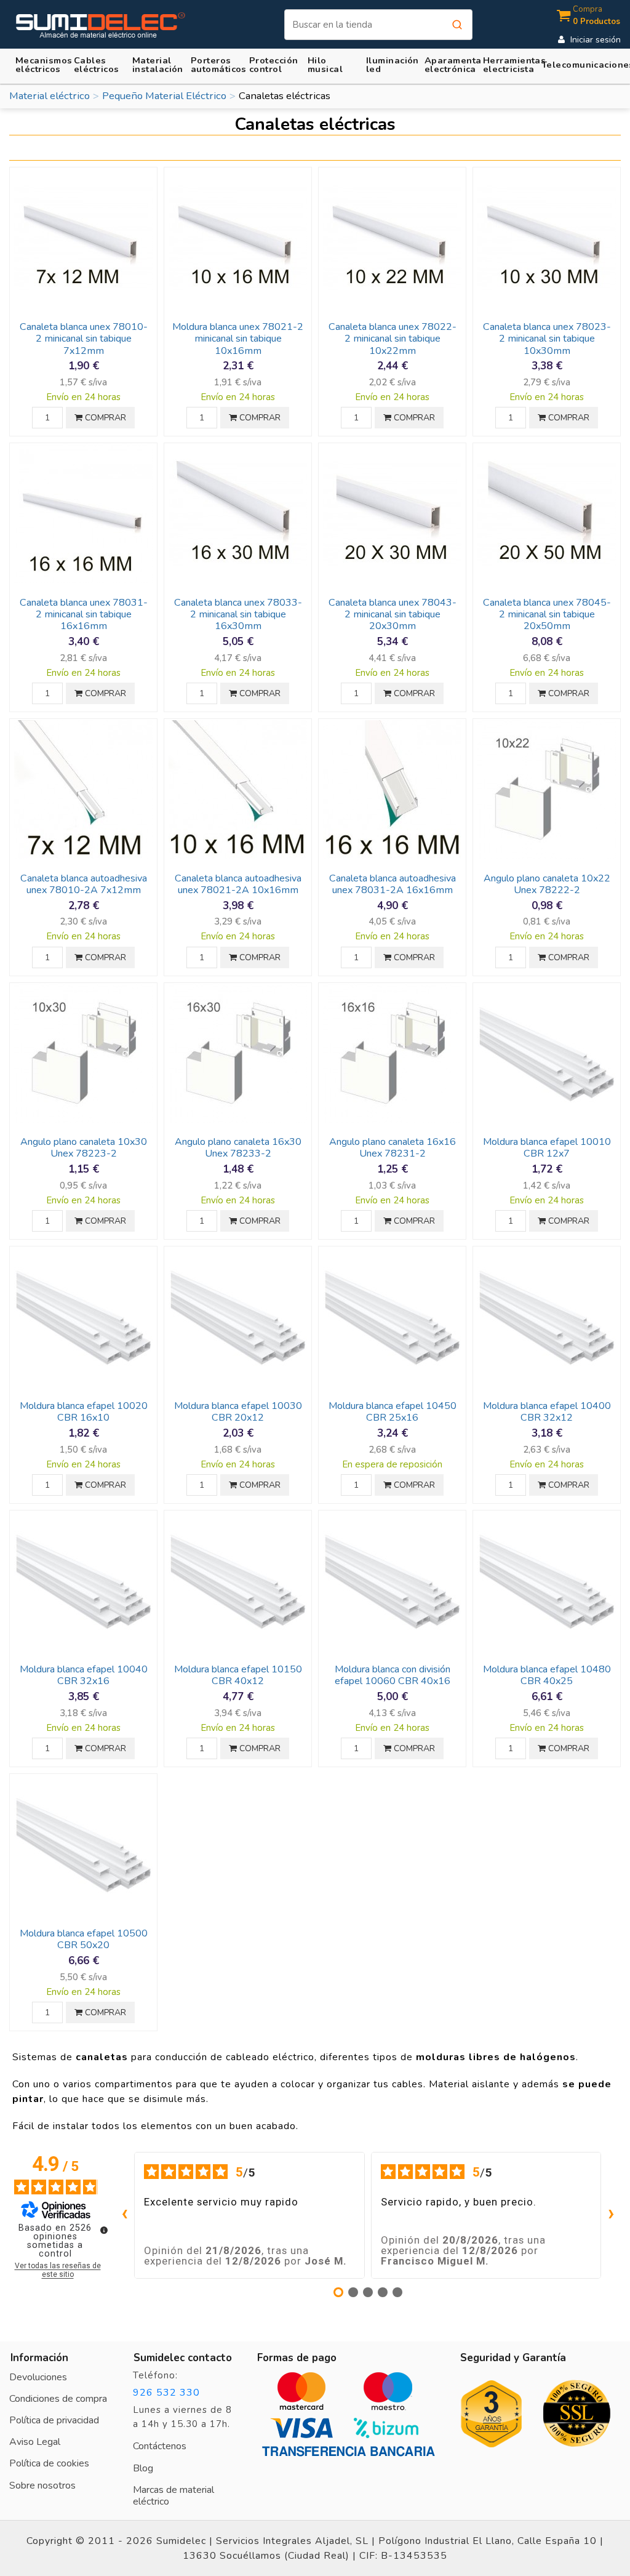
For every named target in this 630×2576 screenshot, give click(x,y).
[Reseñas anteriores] (124, 2215)
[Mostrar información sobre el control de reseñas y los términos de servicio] (104, 2230)
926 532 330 (166, 2393)
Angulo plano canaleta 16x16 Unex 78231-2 (393, 1148)
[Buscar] (457, 25)
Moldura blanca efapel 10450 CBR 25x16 (393, 1412)
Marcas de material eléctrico (173, 2496)
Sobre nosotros (42, 2486)
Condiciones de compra (58, 2399)
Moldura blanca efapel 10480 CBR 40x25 (547, 1675)
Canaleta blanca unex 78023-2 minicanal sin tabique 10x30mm (547, 339)
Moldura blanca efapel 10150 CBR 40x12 (238, 1675)
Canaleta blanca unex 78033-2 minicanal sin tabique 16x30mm (238, 615)
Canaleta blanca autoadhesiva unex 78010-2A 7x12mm (84, 884)
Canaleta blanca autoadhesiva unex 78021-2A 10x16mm (238, 884)
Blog (143, 2468)
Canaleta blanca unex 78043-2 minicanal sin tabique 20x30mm (393, 615)
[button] (157, 64)
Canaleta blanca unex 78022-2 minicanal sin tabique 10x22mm (393, 339)
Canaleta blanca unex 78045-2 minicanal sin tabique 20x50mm (547, 615)
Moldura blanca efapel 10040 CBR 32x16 (84, 1675)
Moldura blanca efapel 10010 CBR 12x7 (547, 1148)
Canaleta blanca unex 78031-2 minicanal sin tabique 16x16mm (84, 615)
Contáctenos (160, 2446)
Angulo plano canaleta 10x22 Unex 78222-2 (547, 884)
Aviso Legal (35, 2442)
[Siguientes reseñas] (611, 2215)
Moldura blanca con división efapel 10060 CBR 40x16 (393, 1675)
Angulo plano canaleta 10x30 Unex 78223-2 (84, 1148)
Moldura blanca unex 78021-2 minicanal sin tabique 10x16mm (238, 339)
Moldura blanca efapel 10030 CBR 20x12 (238, 1412)
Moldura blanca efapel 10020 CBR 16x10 (84, 1412)
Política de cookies (49, 2463)
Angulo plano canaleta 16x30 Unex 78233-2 (238, 1148)
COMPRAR (104, 418)
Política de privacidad (54, 2420)
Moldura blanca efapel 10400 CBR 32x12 (547, 1412)
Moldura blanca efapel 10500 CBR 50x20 (84, 1939)
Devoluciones (38, 2377)
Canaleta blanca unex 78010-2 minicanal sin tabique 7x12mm (84, 339)
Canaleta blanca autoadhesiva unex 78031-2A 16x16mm (393, 884)
